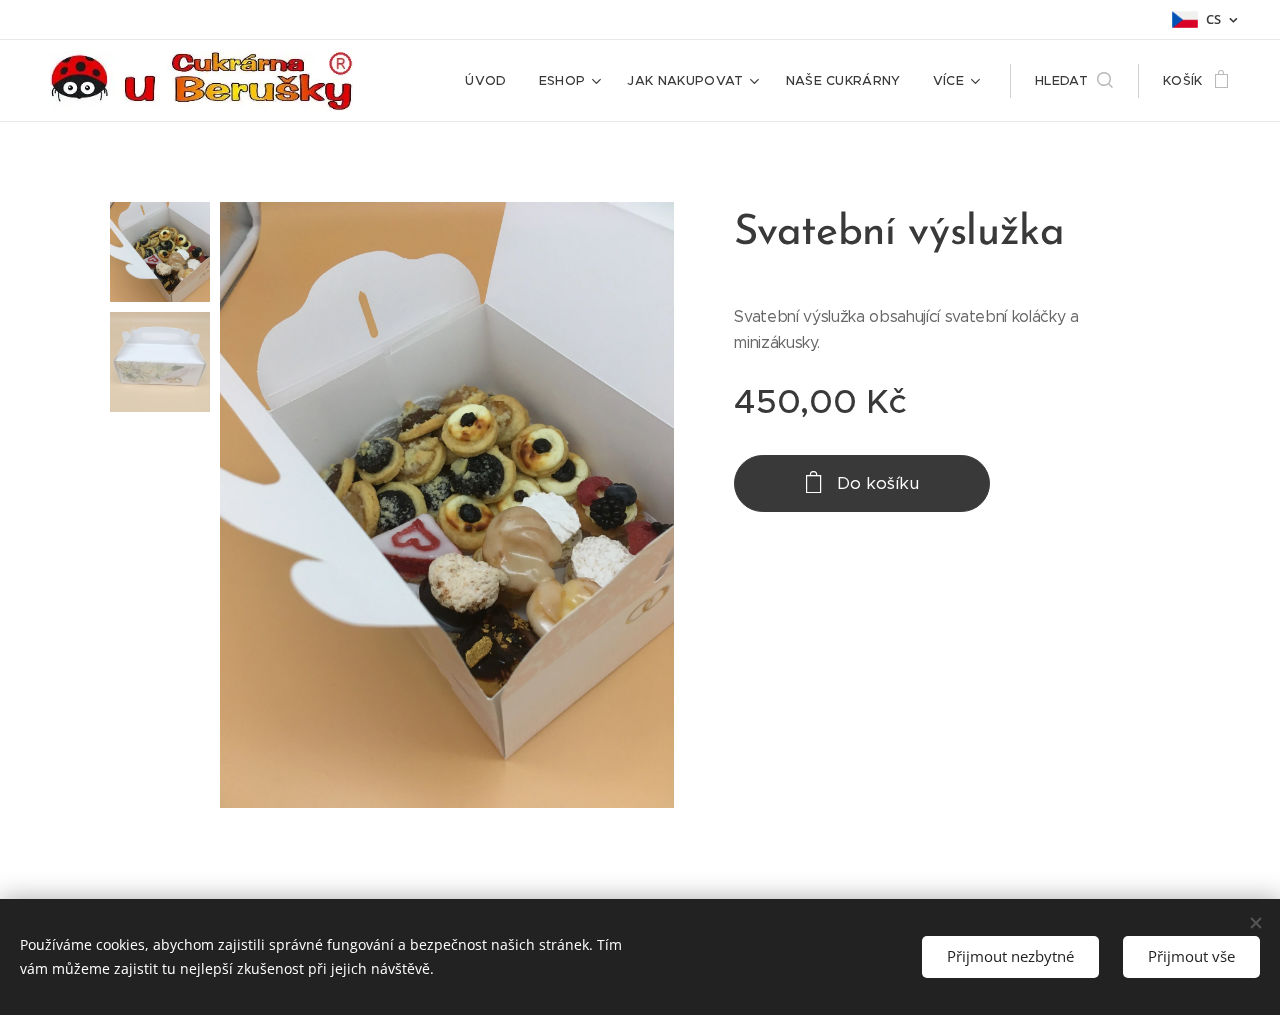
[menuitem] (491, 81)
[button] (1074, 81)
